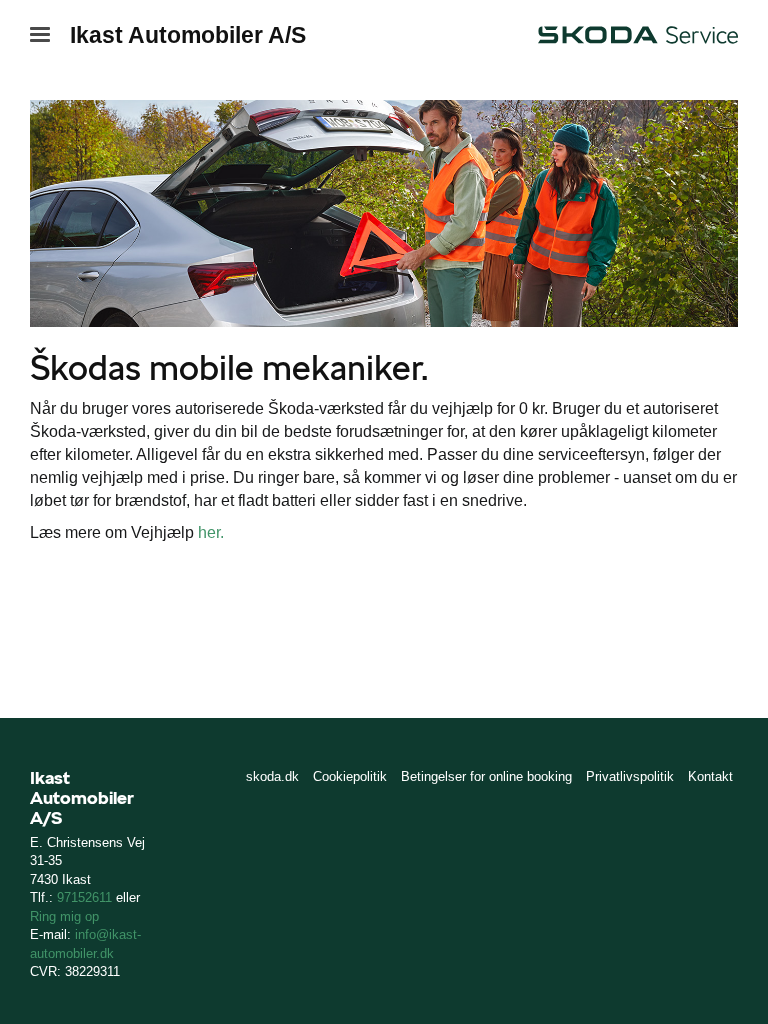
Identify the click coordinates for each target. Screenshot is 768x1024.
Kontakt (710, 776)
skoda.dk (272, 776)
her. (211, 532)
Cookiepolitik (350, 776)
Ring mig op (64, 916)
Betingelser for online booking (486, 776)
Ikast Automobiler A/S (188, 35)
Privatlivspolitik (630, 776)
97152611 (84, 897)
